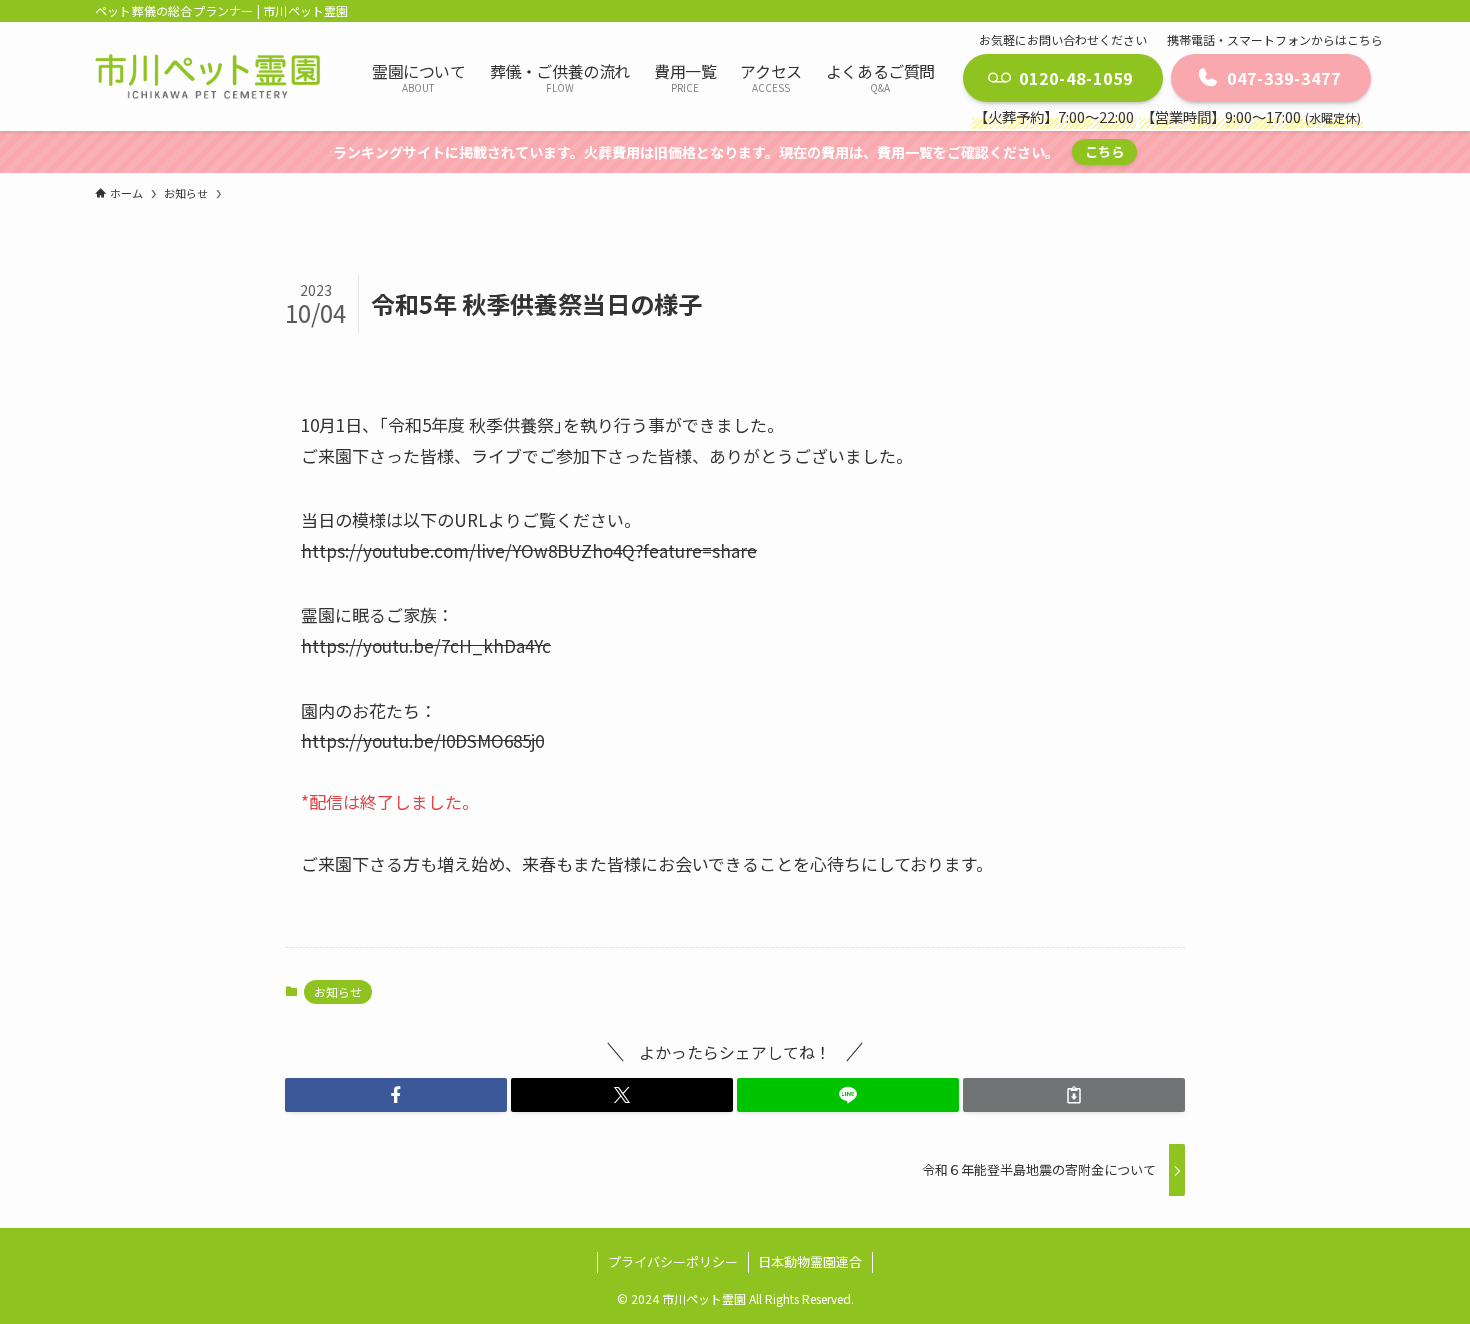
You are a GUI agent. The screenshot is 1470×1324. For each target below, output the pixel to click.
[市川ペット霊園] (207, 76)
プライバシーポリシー (673, 1261)
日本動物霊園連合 (810, 1261)
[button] (396, 1095)
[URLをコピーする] (1074, 1095)
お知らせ (338, 991)
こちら (1104, 151)
